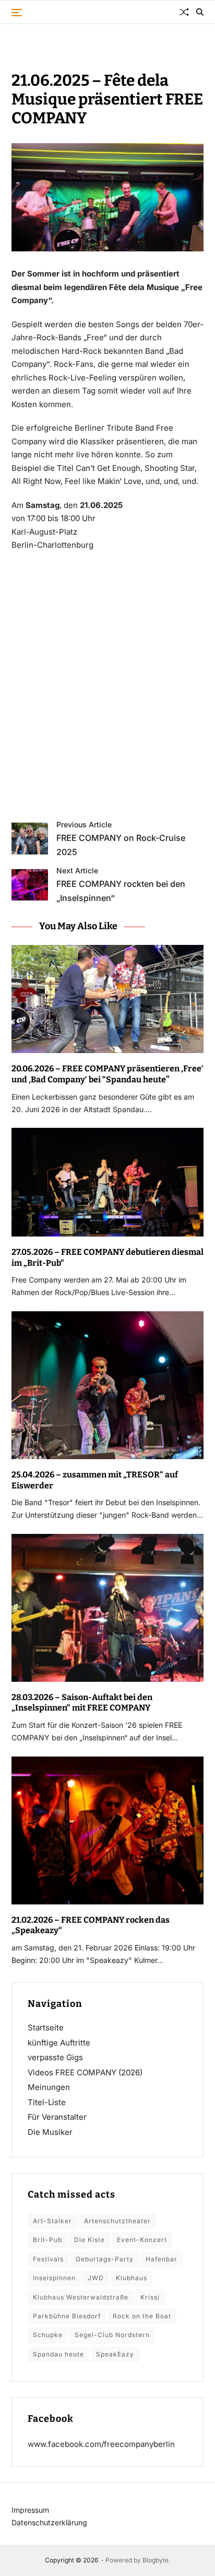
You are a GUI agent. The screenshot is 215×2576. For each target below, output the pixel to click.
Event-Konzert (142, 2240)
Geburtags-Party (105, 2259)
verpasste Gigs (55, 2057)
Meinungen (49, 2087)
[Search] (200, 12)
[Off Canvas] (17, 13)
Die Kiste (89, 2240)
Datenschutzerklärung (49, 2522)
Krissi (150, 2297)
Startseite (46, 2028)
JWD (96, 2278)
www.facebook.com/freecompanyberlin (101, 2444)
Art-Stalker (52, 2221)
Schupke (48, 2335)
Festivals (48, 2259)
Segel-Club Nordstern (112, 2335)
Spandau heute (58, 2354)
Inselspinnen (54, 2278)
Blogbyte (156, 2560)
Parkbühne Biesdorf (67, 2316)
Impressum (30, 2510)
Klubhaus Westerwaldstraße (81, 2297)
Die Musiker (50, 2132)
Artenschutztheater (117, 2221)
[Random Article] (184, 12)
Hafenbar (162, 2259)
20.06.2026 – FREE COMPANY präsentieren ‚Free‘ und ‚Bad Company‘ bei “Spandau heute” (107, 1074)
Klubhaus (132, 2278)
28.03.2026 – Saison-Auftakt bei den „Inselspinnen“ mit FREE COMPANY (82, 1703)
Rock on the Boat (142, 2316)
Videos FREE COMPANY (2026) (85, 2072)
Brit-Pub (47, 2240)
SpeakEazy (115, 2354)
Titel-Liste (47, 2102)
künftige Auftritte (59, 2043)
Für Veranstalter (57, 2117)
